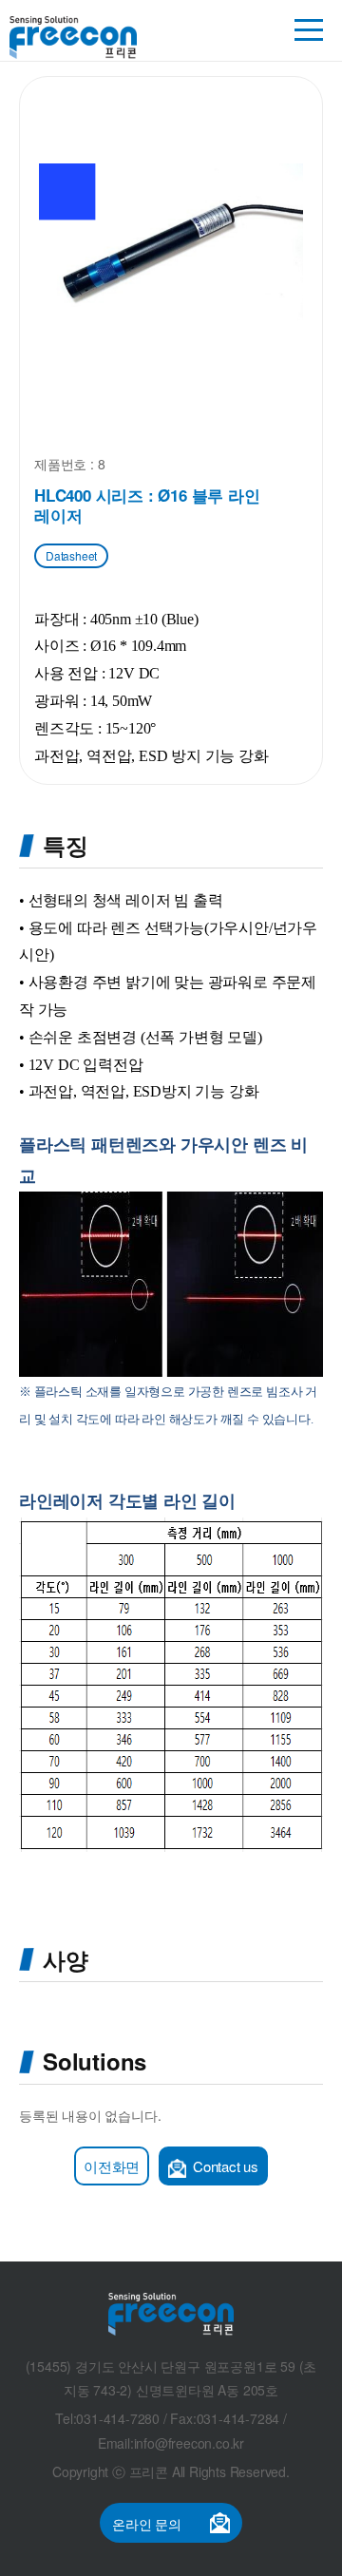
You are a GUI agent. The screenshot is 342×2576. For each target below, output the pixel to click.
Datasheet (71, 555)
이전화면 (112, 2166)
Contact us (224, 2166)
